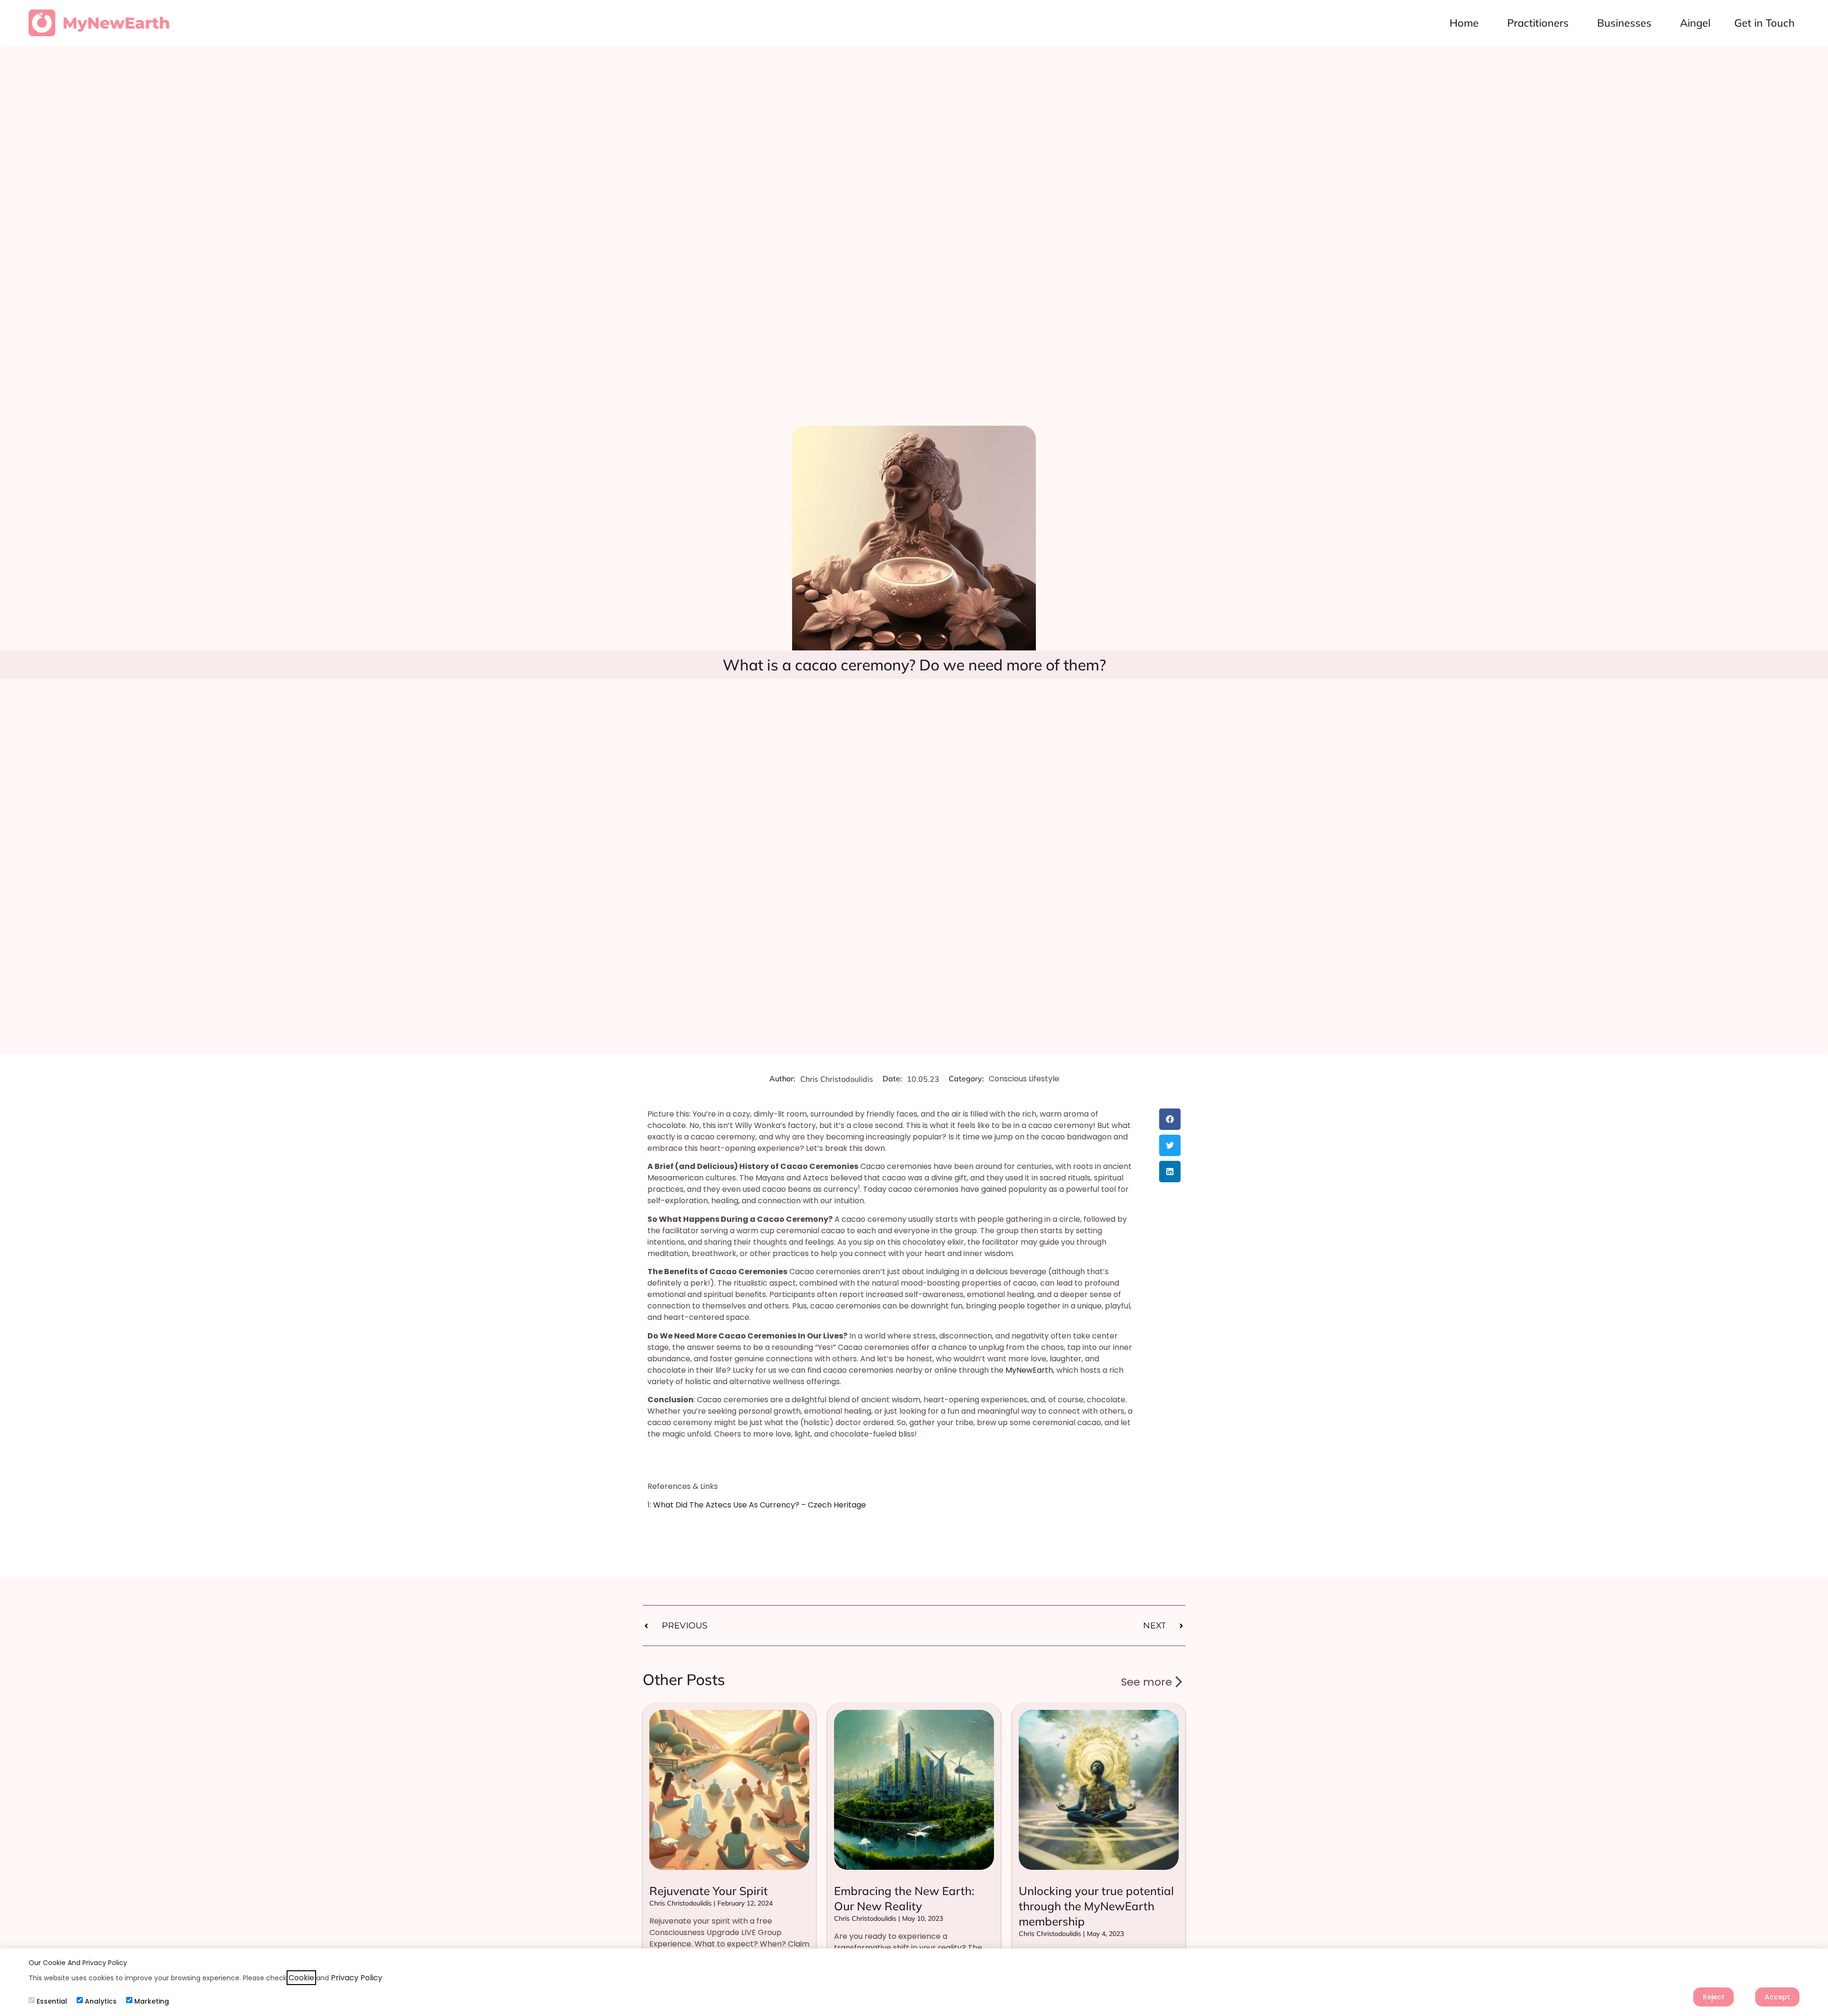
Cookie (301, 1978)
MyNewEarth (1029, 1370)
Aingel (1695, 23)
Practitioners (1538, 23)
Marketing (152, 2001)
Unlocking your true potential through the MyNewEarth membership (1096, 1906)
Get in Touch (1764, 23)
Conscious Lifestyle (1024, 1079)
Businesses (1624, 23)
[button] (1170, 1119)
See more (1147, 1682)
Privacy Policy (357, 1978)
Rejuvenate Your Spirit (709, 1891)
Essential (52, 2001)
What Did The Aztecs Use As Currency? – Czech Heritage (760, 1505)
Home (1464, 23)
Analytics (101, 2001)
